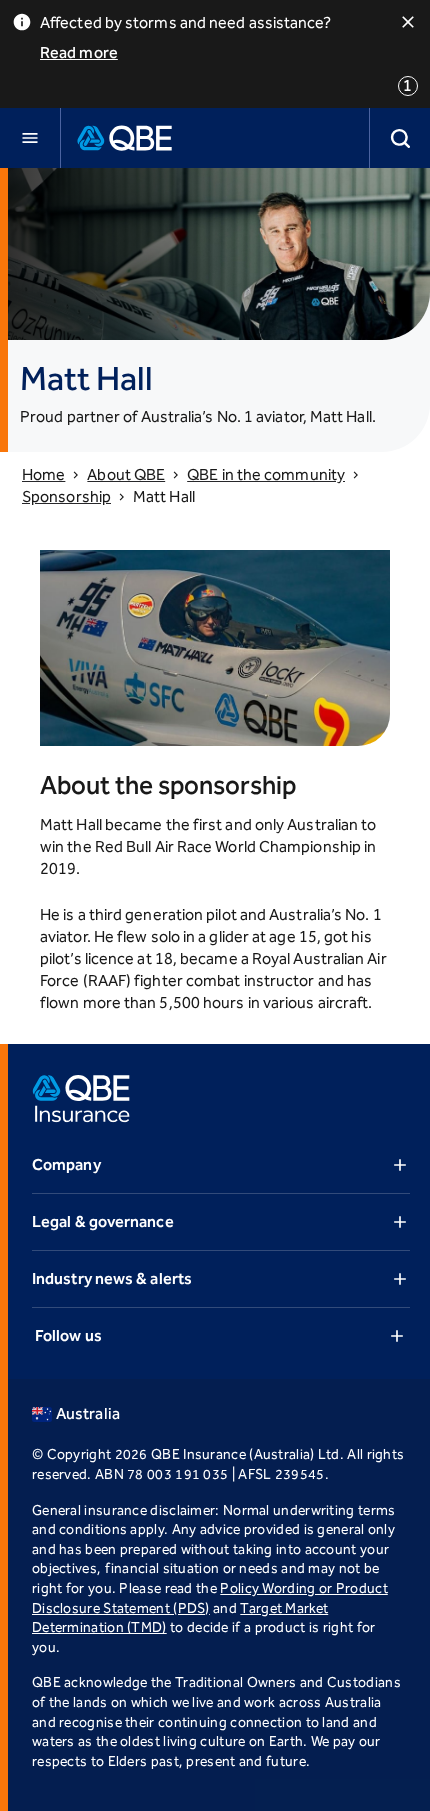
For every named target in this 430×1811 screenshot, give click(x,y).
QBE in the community (266, 474)
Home (43, 474)
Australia (88, 1413)
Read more (79, 52)
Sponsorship (66, 496)
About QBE (126, 474)
